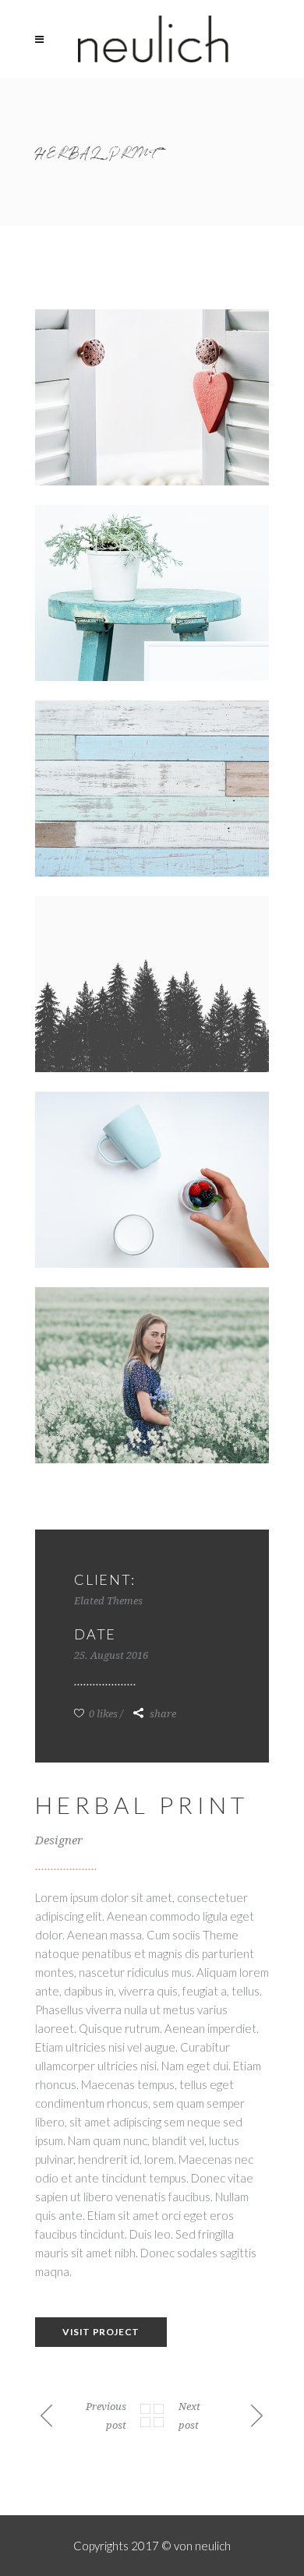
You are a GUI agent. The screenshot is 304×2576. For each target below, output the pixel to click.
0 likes (102, 1714)
